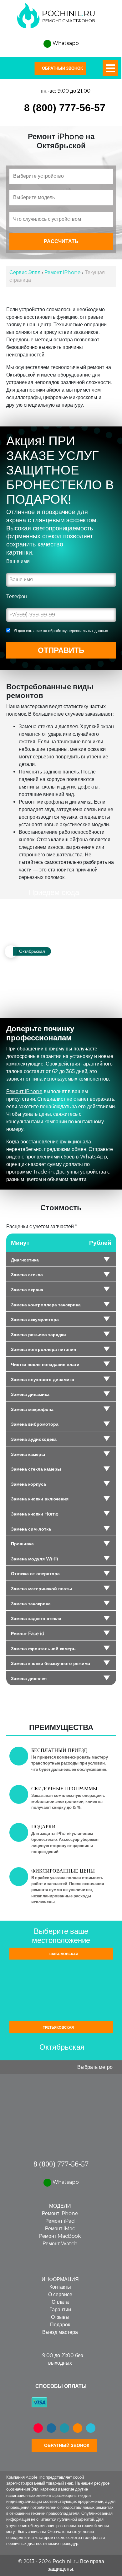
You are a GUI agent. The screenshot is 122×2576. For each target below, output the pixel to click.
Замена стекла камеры (36, 1469)
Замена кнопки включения (40, 1499)
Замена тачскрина (31, 1604)
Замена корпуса (28, 1484)
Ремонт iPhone (24, 1091)
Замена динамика (30, 1394)
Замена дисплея (29, 1678)
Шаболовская (63, 1954)
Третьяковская (59, 2027)
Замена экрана (27, 1290)
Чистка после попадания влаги (45, 1364)
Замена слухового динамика (43, 1380)
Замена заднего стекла (36, 1619)
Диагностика (25, 1260)
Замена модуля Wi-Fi (35, 1559)
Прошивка (22, 1544)
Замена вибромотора (35, 1424)
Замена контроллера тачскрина (46, 1305)
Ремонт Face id (28, 1634)
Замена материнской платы (41, 1589)
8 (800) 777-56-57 (65, 108)
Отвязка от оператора (35, 1574)
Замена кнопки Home (35, 1514)
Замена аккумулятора (35, 1320)
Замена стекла (27, 1275)
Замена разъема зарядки (38, 1335)
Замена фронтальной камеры (44, 1649)
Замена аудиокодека (34, 1439)
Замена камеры (28, 1454)
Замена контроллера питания (43, 1349)
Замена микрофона (32, 1409)
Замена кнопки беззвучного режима (51, 1663)
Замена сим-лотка (31, 1529)
